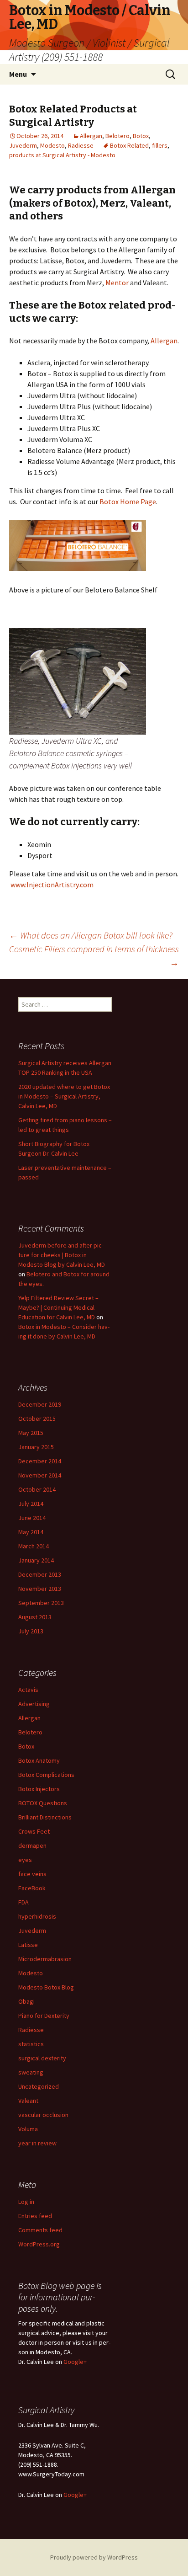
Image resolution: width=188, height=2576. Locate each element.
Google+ (75, 2362)
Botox (141, 136)
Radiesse (81, 145)
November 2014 (40, 1475)
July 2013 (31, 1631)
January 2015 (36, 1447)
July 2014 (31, 1504)
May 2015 (31, 1433)
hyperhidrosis (37, 1916)
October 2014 (37, 1489)
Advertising (34, 1704)
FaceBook (32, 1888)
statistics (31, 2044)
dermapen (32, 1845)
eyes (25, 1860)
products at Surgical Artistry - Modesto (62, 155)
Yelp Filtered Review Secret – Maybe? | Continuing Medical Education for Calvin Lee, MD (58, 1307)
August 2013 (35, 1617)
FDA (23, 1902)
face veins (32, 1874)
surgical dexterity (42, 2058)
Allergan (91, 136)
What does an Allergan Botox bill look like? (91, 935)
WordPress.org (39, 2244)
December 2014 (40, 1461)
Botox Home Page (128, 501)
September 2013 (41, 1603)
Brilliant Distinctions (45, 1817)
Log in (26, 2202)
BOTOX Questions (43, 1803)
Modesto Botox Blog (46, 1987)
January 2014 (36, 1560)
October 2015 (37, 1419)
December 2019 (40, 1404)
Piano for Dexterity (44, 2016)
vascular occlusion (43, 2115)
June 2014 (32, 1518)
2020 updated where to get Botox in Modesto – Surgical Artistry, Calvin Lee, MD (64, 1096)
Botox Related (129, 145)
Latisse (28, 1945)
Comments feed (40, 2230)
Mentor (118, 283)
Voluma (28, 2129)
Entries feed (35, 2216)
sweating (31, 2072)
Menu (18, 74)
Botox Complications (46, 1775)
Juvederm (23, 145)
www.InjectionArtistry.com (52, 885)
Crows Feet (34, 1831)
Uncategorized (39, 2086)
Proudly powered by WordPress (94, 2557)
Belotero (117, 136)
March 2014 (34, 1546)
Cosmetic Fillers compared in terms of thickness (94, 956)
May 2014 (31, 1532)
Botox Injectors (39, 1789)
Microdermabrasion (45, 1959)
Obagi (26, 2001)
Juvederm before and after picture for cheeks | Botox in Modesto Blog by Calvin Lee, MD (62, 1255)
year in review (37, 2143)
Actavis (28, 1690)
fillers (160, 145)
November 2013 (40, 1589)
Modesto (52, 145)
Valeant (28, 2101)
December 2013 (40, 1574)
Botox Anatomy (39, 1760)
